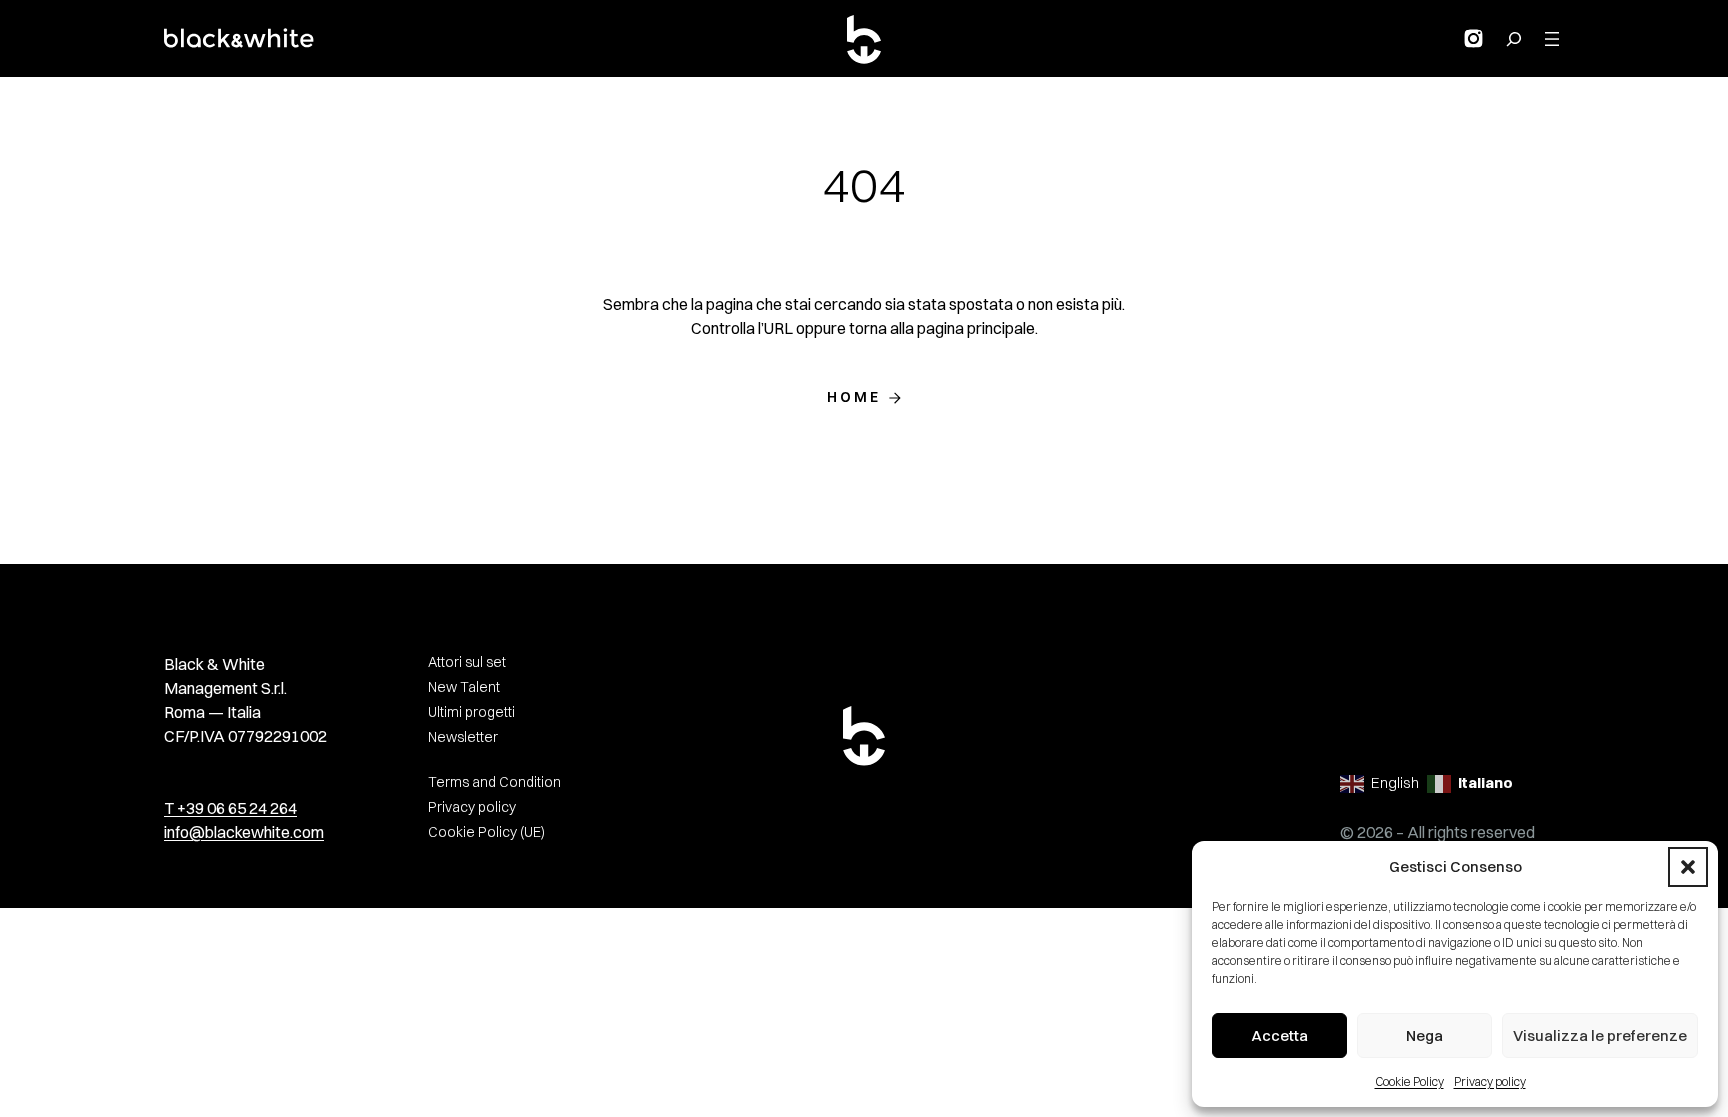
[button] (1688, 867)
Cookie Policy (1409, 1081)
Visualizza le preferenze (1600, 1035)
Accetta (1279, 1035)
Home (854, 397)
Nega (1424, 1035)
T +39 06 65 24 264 (230, 808)
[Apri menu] (1552, 39)
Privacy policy (1490, 1081)
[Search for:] (1514, 39)
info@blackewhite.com (244, 832)
